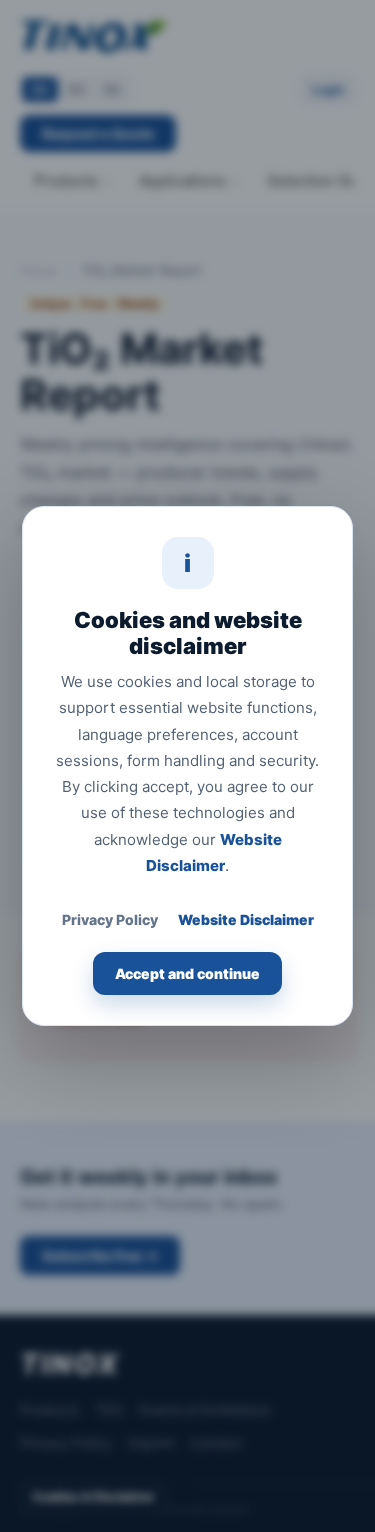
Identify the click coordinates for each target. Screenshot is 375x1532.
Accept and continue (187, 973)
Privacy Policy (110, 919)
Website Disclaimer (246, 919)
